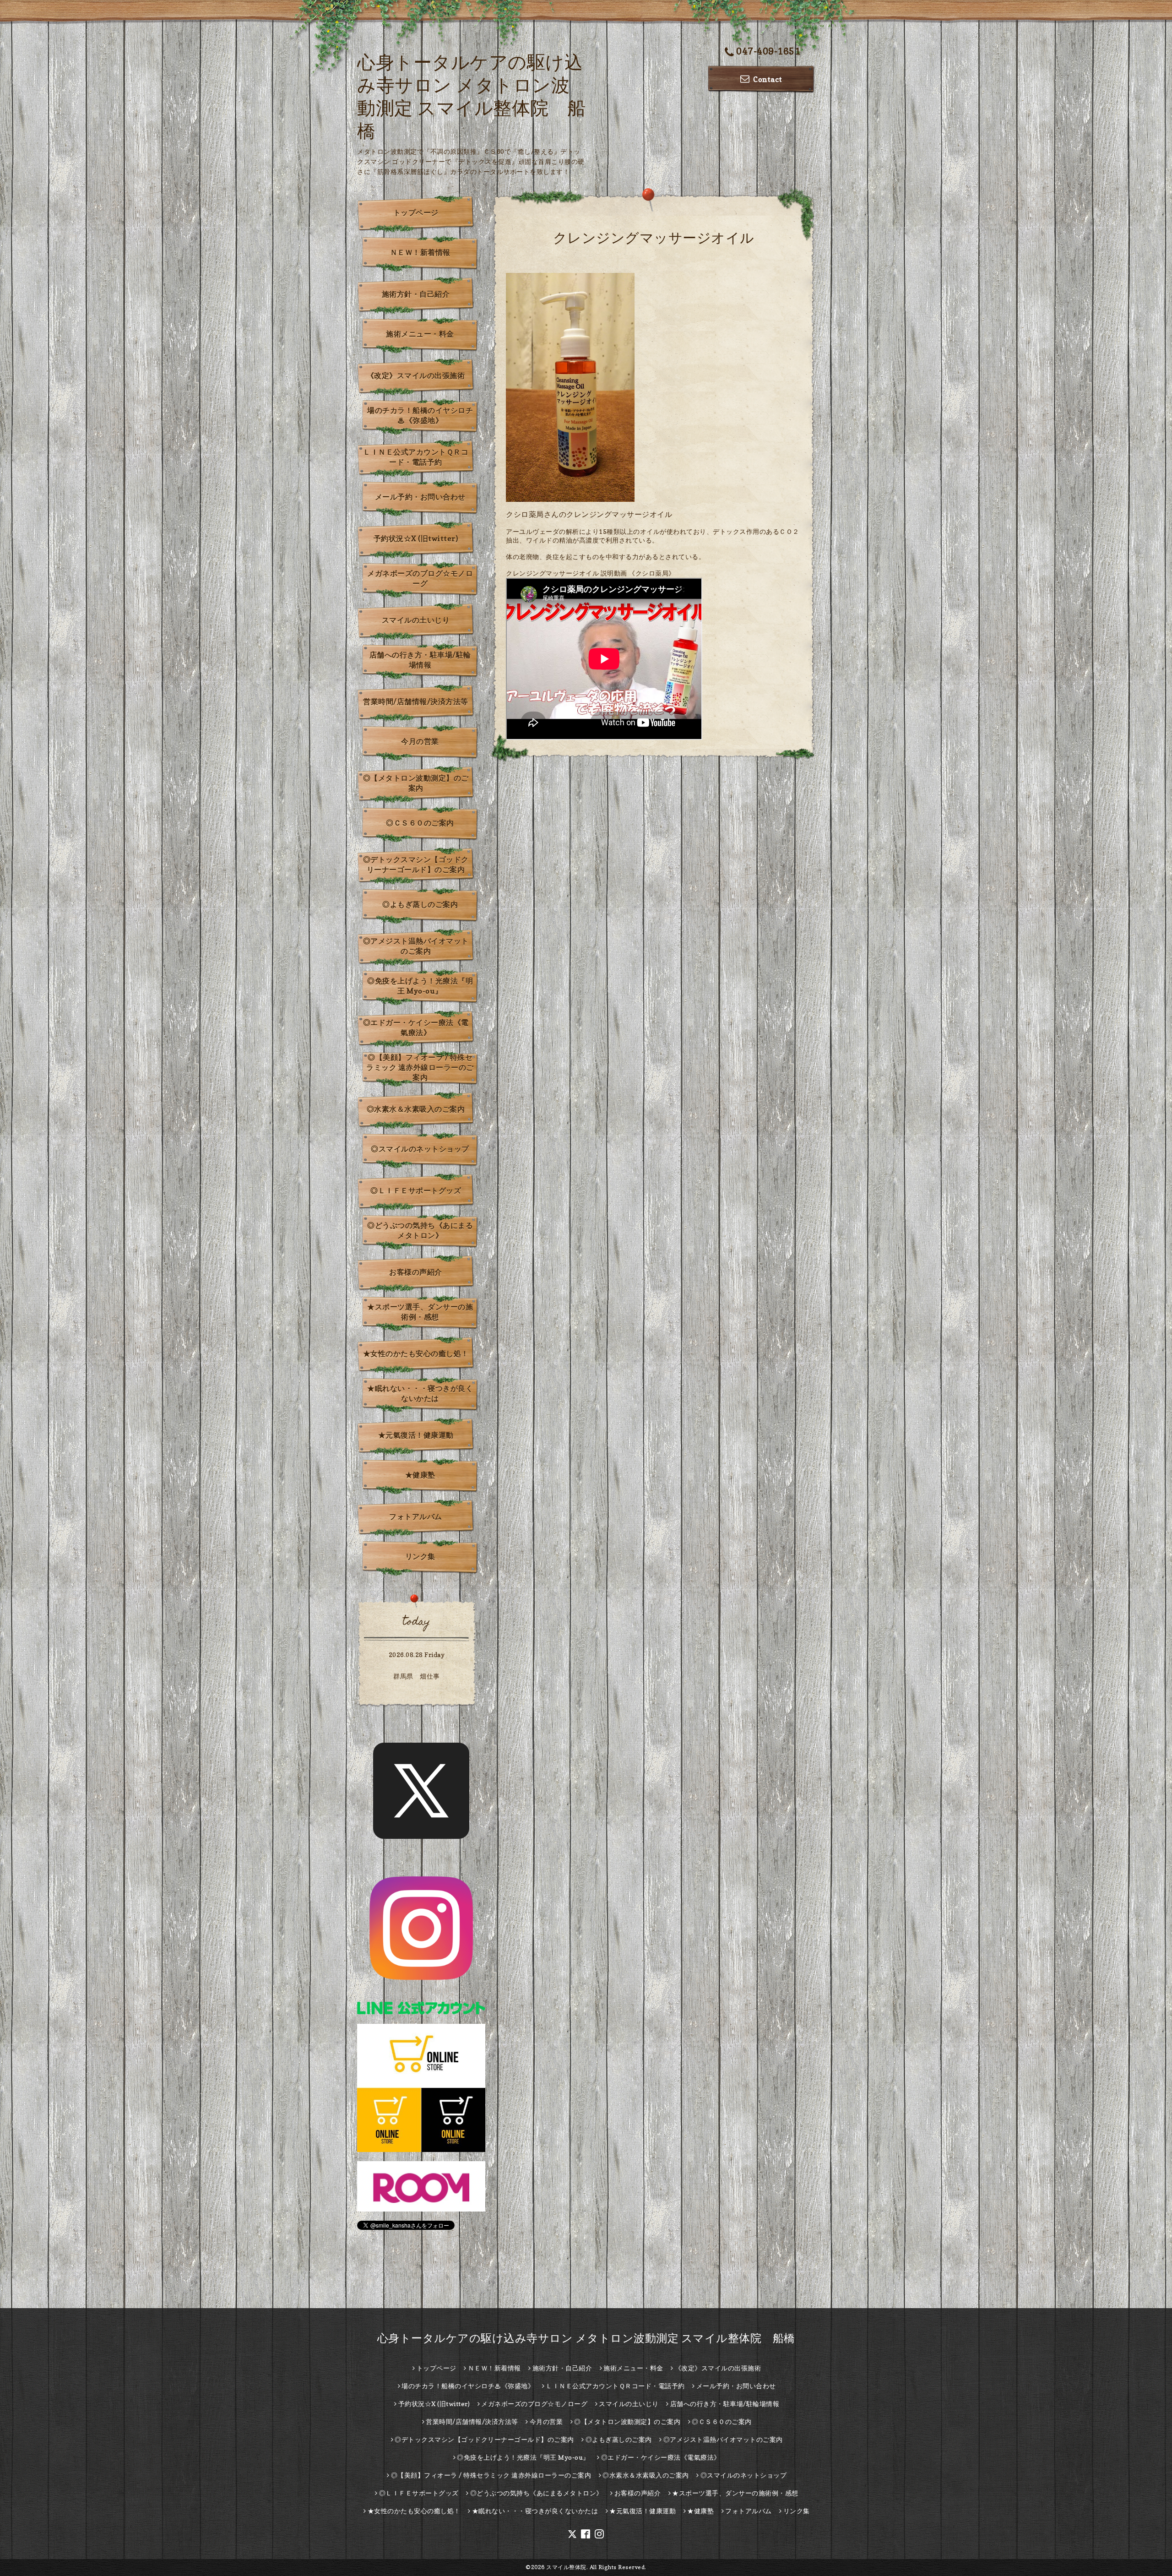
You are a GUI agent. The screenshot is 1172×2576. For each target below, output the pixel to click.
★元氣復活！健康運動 (416, 1435)
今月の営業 (420, 741)
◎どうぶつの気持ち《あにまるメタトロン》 (420, 1230)
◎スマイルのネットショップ (420, 1149)
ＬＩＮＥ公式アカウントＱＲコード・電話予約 (416, 457)
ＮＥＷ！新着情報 (420, 252)
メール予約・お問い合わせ (420, 497)
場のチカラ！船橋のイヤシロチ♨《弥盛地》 (420, 415)
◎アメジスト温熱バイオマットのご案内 (416, 946)
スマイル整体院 (566, 2567)
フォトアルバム (416, 1516)
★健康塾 (420, 1475)
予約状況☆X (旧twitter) (416, 538)
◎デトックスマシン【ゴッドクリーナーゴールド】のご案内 (416, 864)
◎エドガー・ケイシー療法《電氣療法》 (416, 1027)
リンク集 (420, 1556)
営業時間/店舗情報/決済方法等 (416, 701)
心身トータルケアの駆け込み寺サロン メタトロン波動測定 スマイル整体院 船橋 (586, 2338)
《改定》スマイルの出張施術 (416, 375)
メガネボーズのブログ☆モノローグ (420, 578)
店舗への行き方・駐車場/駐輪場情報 (420, 660)
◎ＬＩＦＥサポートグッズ (416, 1190)
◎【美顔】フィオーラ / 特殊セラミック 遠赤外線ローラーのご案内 (420, 1067)
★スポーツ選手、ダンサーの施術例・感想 (420, 1312)
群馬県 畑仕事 (417, 1676)
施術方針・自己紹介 (416, 294)
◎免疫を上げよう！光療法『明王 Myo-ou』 (420, 986)
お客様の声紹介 (416, 1272)
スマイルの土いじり (416, 620)
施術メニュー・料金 (420, 334)
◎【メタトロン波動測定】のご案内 (416, 783)
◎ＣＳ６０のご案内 (420, 823)
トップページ (416, 212)
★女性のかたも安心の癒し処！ (416, 1353)
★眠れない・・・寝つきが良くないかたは (420, 1393)
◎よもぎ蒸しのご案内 (420, 904)
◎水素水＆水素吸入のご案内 (416, 1109)
